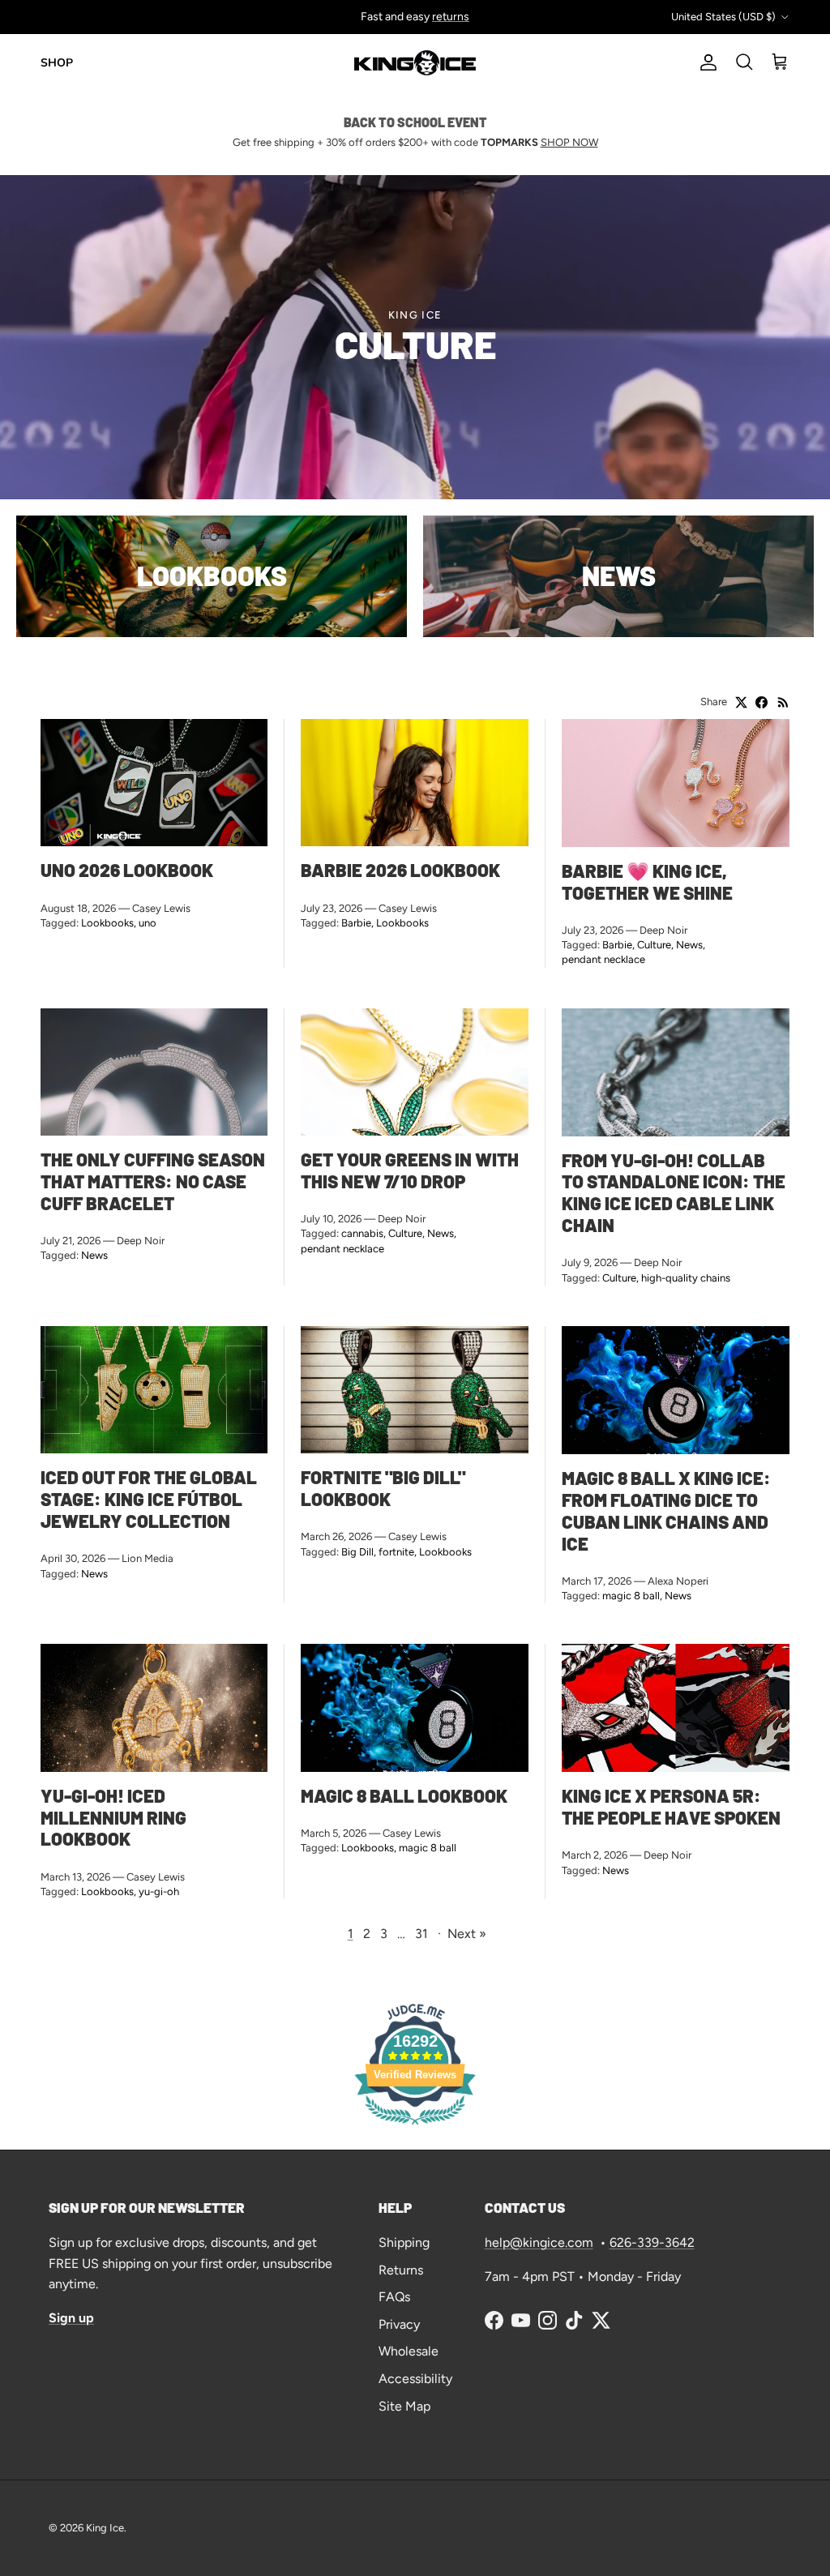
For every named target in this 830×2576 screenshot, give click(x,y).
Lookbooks (107, 923)
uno (148, 923)
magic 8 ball (631, 1596)
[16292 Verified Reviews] (415, 2127)
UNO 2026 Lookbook (127, 870)
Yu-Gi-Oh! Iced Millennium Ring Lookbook (113, 1817)
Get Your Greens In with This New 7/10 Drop (410, 1170)
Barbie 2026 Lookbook (400, 870)
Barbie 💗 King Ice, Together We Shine (647, 881)
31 (421, 1934)
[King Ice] (415, 63)
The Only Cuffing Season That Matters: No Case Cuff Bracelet (153, 1181)
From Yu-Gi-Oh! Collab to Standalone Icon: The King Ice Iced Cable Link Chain (674, 1193)
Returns (401, 2270)
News (689, 945)
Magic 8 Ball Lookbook (404, 1795)
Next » (467, 1934)
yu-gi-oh (159, 1891)
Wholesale (409, 2351)
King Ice (105, 2528)
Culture (654, 945)
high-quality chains (686, 1278)
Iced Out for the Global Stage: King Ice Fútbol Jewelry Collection (149, 1499)
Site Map (404, 2406)
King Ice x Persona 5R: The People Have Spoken (671, 1806)
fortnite (396, 1552)
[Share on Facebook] (762, 702)
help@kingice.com (539, 2242)
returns (451, 17)
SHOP (57, 63)
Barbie (356, 923)
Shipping (404, 2242)
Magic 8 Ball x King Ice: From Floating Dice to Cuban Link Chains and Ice (666, 1511)
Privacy (399, 2324)
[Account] (705, 62)
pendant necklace (603, 959)
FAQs (394, 2297)
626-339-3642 (652, 2242)
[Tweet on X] (741, 702)
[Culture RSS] (783, 702)
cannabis (362, 1233)
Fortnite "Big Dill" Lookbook (383, 1488)
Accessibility (415, 2379)
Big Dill (357, 1552)
